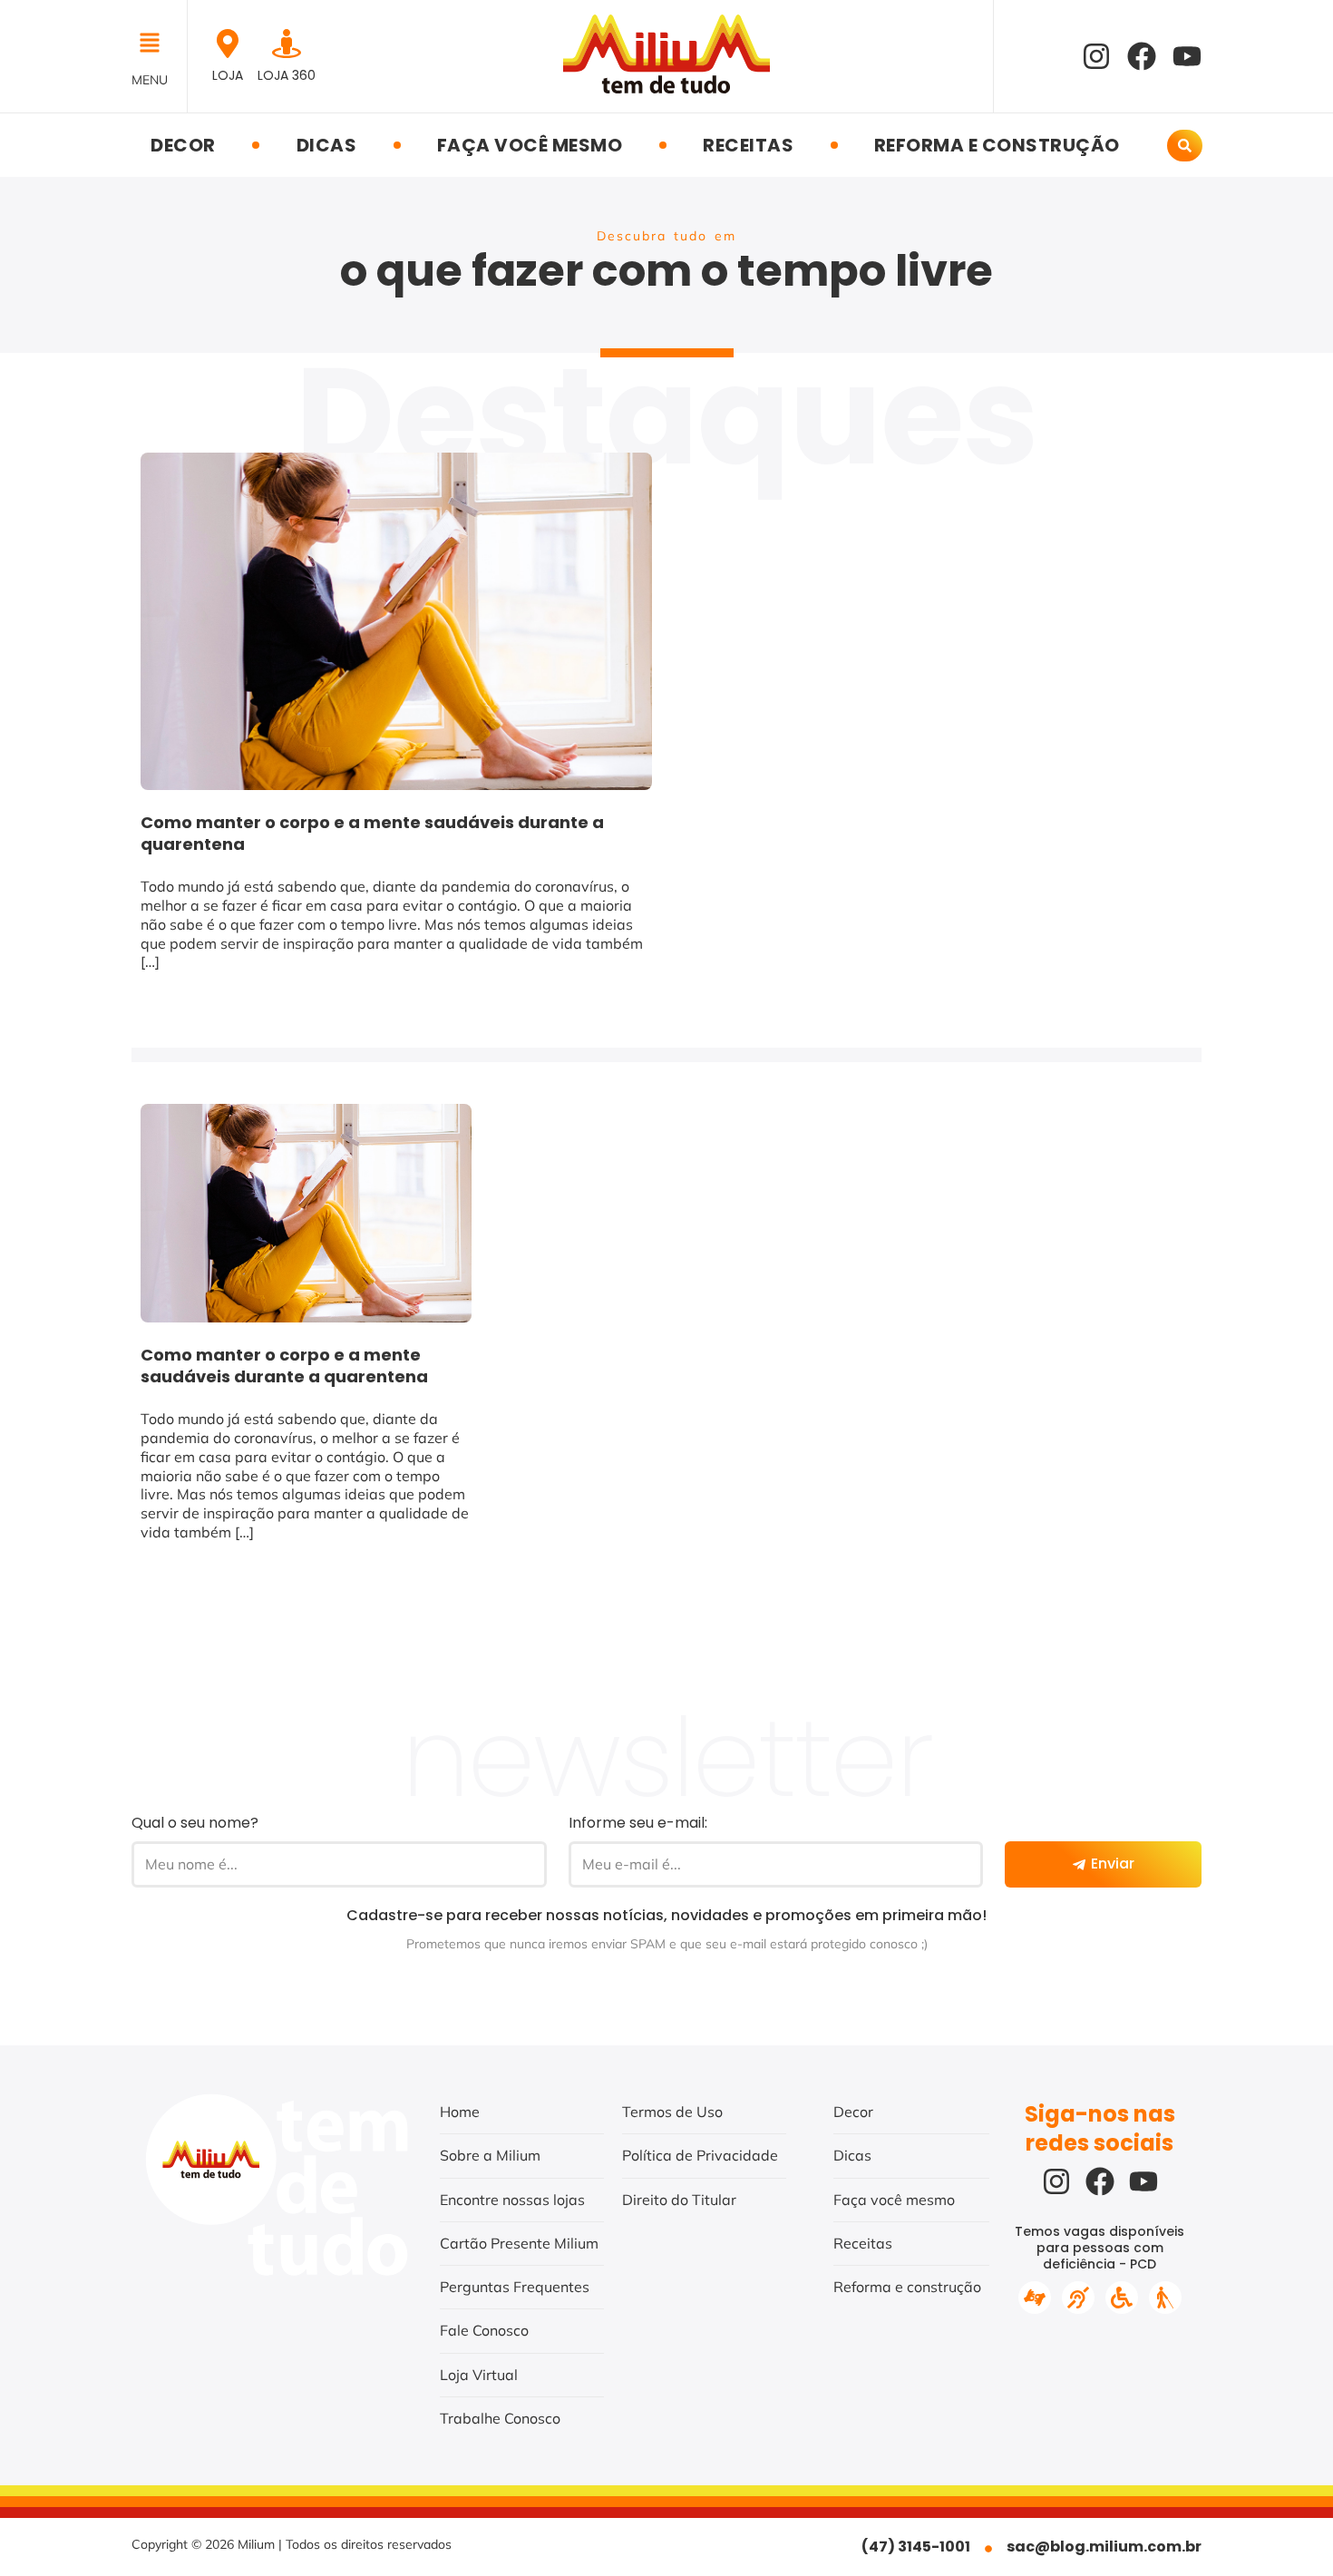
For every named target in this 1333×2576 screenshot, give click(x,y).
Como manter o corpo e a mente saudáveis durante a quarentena (372, 833)
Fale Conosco (484, 2330)
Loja (228, 75)
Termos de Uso (672, 2112)
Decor (183, 145)
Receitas (748, 145)
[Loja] (228, 44)
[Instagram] (1096, 56)
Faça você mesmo (530, 145)
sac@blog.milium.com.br (1104, 2547)
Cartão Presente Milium (519, 2243)
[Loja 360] (287, 44)
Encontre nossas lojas (512, 2200)
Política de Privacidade (700, 2155)
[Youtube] (1187, 56)
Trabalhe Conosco (500, 2418)
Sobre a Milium (490, 2155)
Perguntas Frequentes (515, 2287)
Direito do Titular (679, 2200)
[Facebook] (1142, 56)
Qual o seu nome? (195, 1823)
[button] (155, 44)
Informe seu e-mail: (638, 1823)
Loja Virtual (479, 2375)
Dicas (327, 145)
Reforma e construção (997, 145)
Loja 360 (287, 75)
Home (460, 2112)
